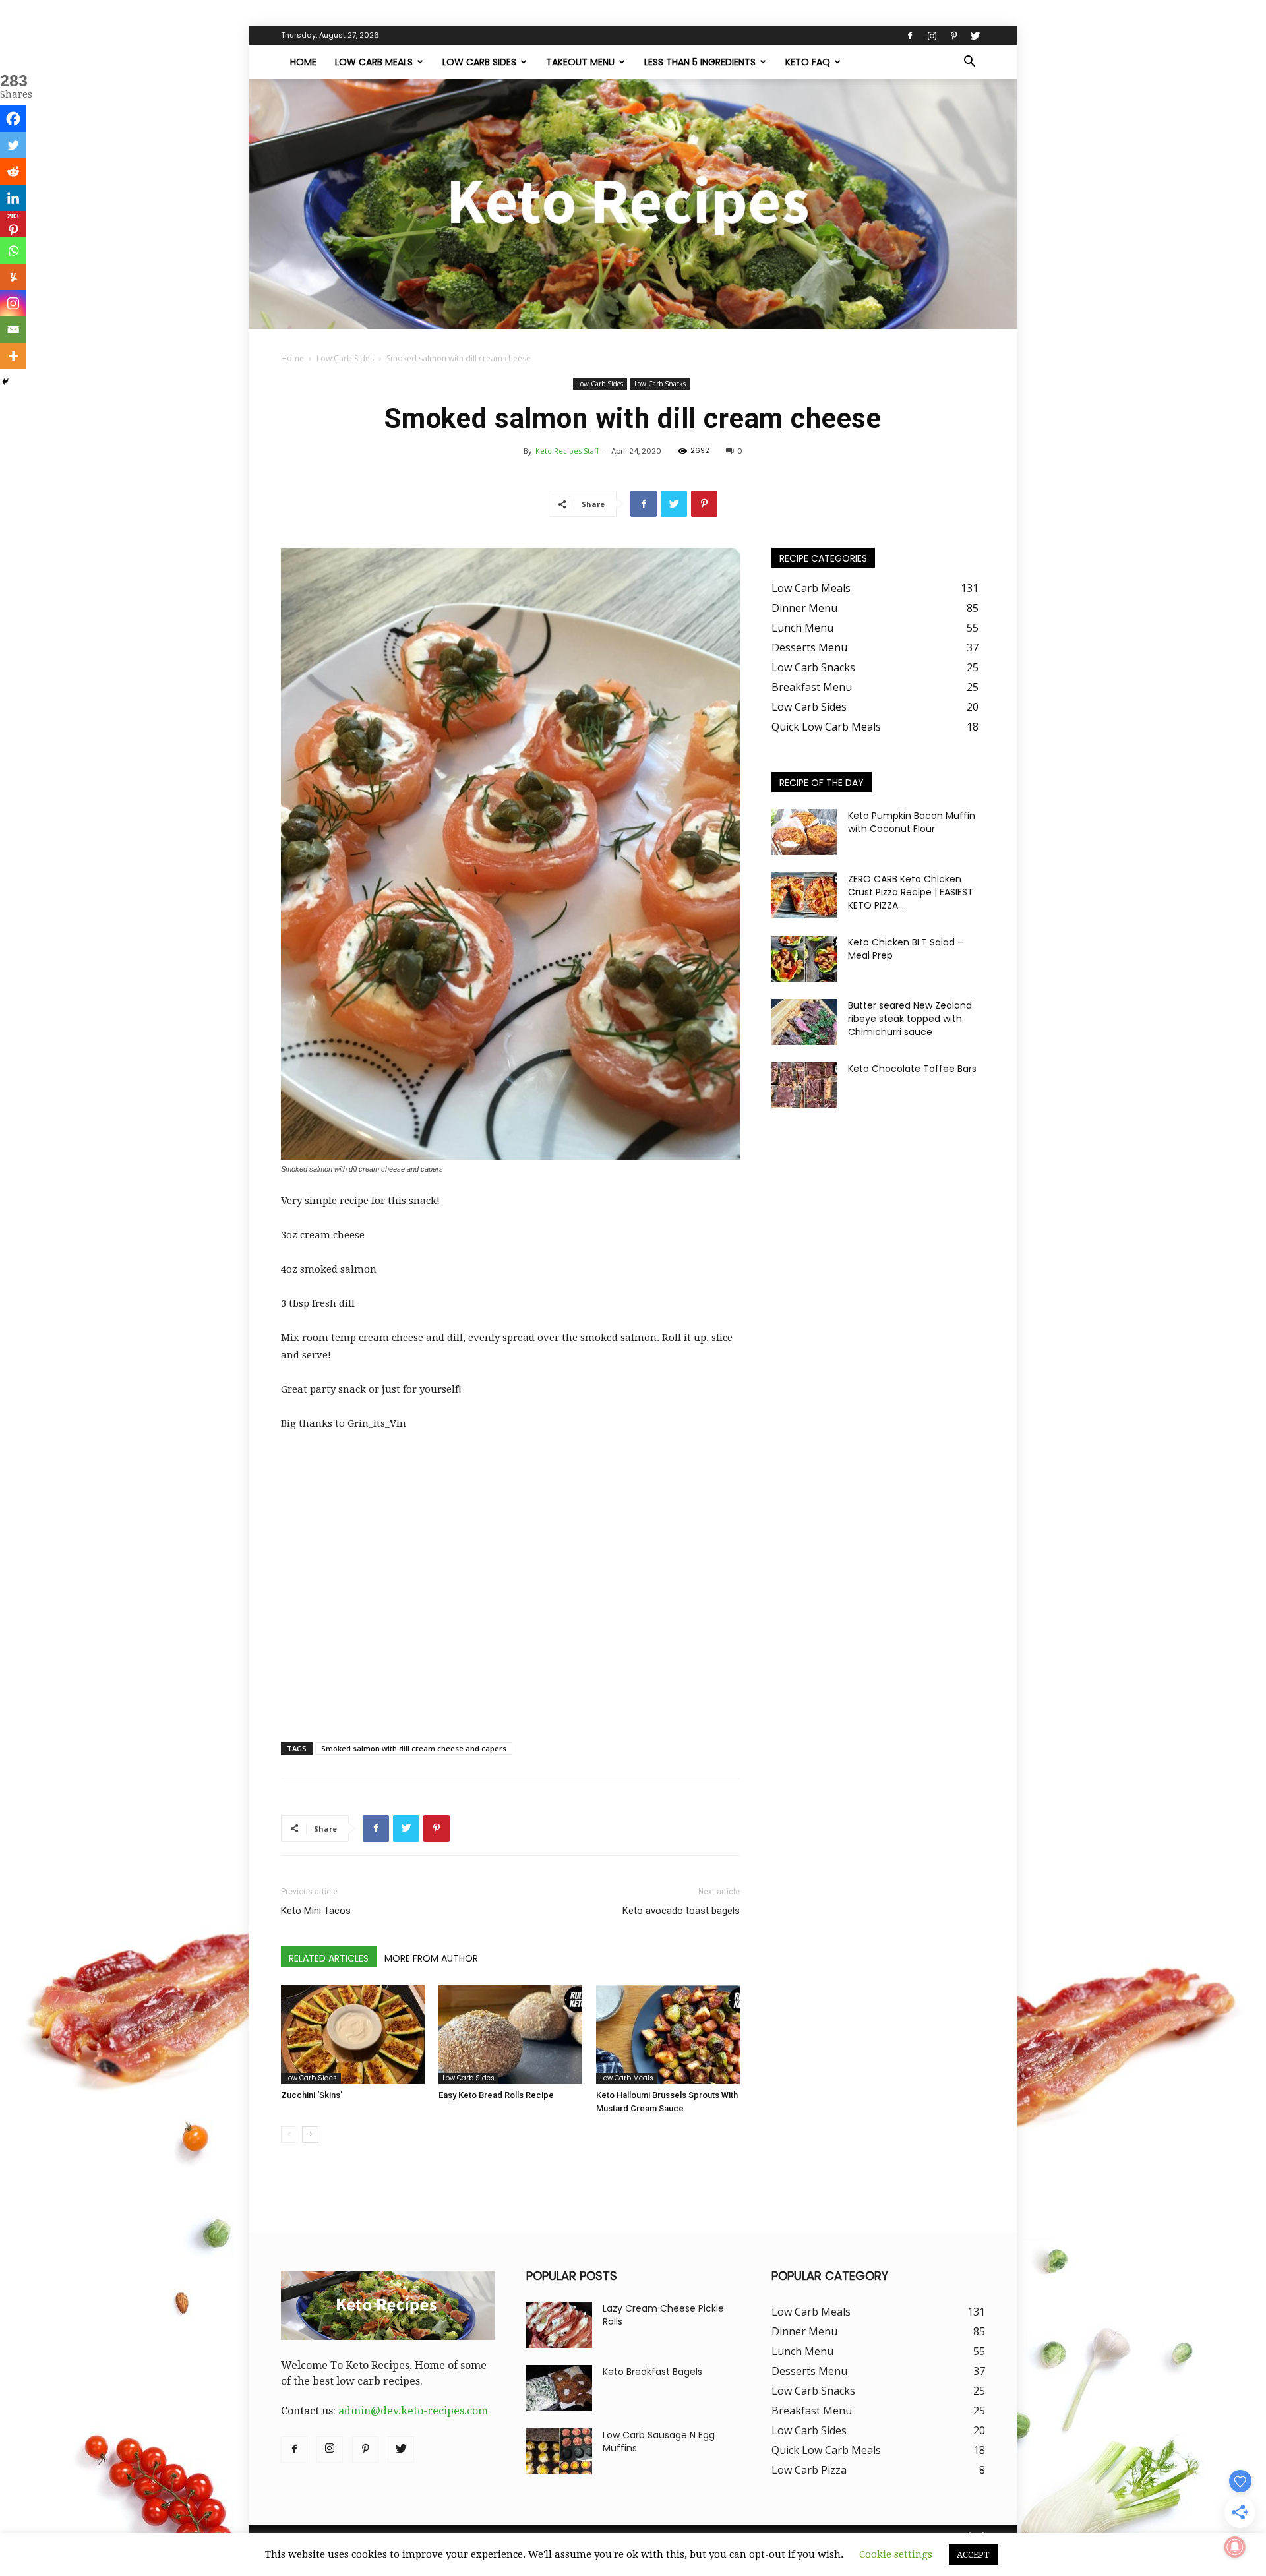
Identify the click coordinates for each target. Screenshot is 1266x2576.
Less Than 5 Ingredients (700, 62)
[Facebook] (910, 36)
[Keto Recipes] (633, 204)
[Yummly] (13, 277)
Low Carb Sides (479, 62)
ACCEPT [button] (973, 2555)
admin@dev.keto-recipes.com (413, 2411)
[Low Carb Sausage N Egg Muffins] (559, 2451)
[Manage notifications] (1235, 2547)
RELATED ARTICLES (329, 1958)
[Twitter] (975, 36)
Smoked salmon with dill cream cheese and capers (414, 1748)
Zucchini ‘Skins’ (312, 2095)
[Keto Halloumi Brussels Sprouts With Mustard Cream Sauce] (668, 2035)
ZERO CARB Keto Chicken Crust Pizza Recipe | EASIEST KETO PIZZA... (911, 892)
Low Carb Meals (374, 62)
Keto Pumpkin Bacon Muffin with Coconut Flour (912, 822)
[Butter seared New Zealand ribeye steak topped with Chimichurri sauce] (804, 1022)
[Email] (13, 330)
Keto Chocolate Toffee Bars (912, 1069)
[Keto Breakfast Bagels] (559, 2388)
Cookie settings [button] (896, 2554)
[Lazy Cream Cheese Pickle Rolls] (559, 2325)
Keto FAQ (808, 62)
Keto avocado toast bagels (681, 1911)
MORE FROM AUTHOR (431, 1958)
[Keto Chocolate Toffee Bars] (804, 1085)
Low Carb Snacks (660, 384)
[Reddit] (13, 171)
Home (303, 62)
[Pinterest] (953, 36)
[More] (13, 356)
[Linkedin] (13, 198)
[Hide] (5, 382)
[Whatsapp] (13, 251)
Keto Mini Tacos (316, 1911)
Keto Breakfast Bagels (652, 2372)
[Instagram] (932, 36)
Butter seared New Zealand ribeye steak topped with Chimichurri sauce (910, 1019)
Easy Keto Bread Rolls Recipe (496, 2095)
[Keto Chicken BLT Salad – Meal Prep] (804, 959)
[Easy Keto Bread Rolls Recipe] (510, 2035)
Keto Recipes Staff (567, 451)
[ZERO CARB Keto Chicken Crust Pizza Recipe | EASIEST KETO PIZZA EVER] (804, 895)
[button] (969, 63)
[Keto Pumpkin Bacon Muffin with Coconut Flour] (804, 832)
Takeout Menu (580, 62)
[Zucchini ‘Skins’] (353, 2035)
